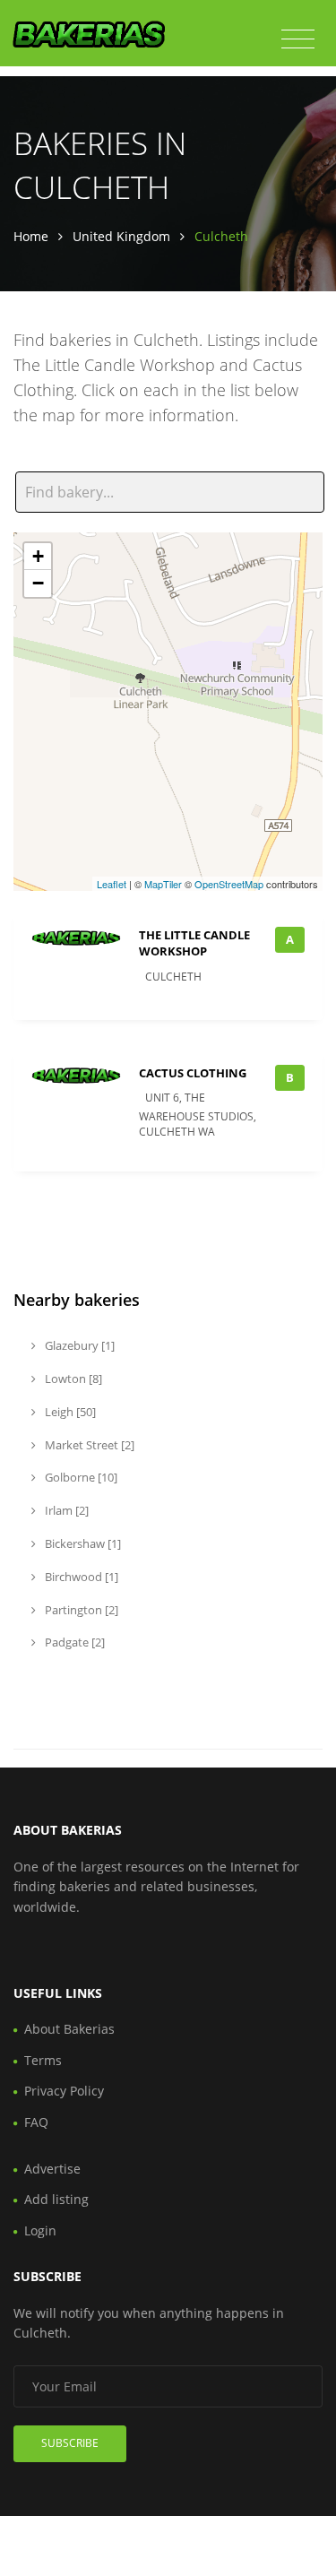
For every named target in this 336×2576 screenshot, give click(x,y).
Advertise (52, 2169)
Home (31, 236)
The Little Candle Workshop (194, 943)
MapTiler (163, 884)
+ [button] (38, 556)
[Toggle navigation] (298, 39)
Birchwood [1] (80, 1577)
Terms (43, 2060)
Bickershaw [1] (82, 1543)
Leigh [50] (69, 1412)
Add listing (56, 2199)
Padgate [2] (73, 1642)
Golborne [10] (80, 1477)
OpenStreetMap (229, 884)
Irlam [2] (65, 1510)
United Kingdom (121, 236)
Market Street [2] (88, 1445)
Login (40, 2230)
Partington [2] (80, 1610)
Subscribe (70, 2443)
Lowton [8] (72, 1379)
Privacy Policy (64, 2091)
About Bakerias (69, 2029)
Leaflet (112, 884)
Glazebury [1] (78, 1345)
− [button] (38, 583)
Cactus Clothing (193, 1073)
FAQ (36, 2122)
